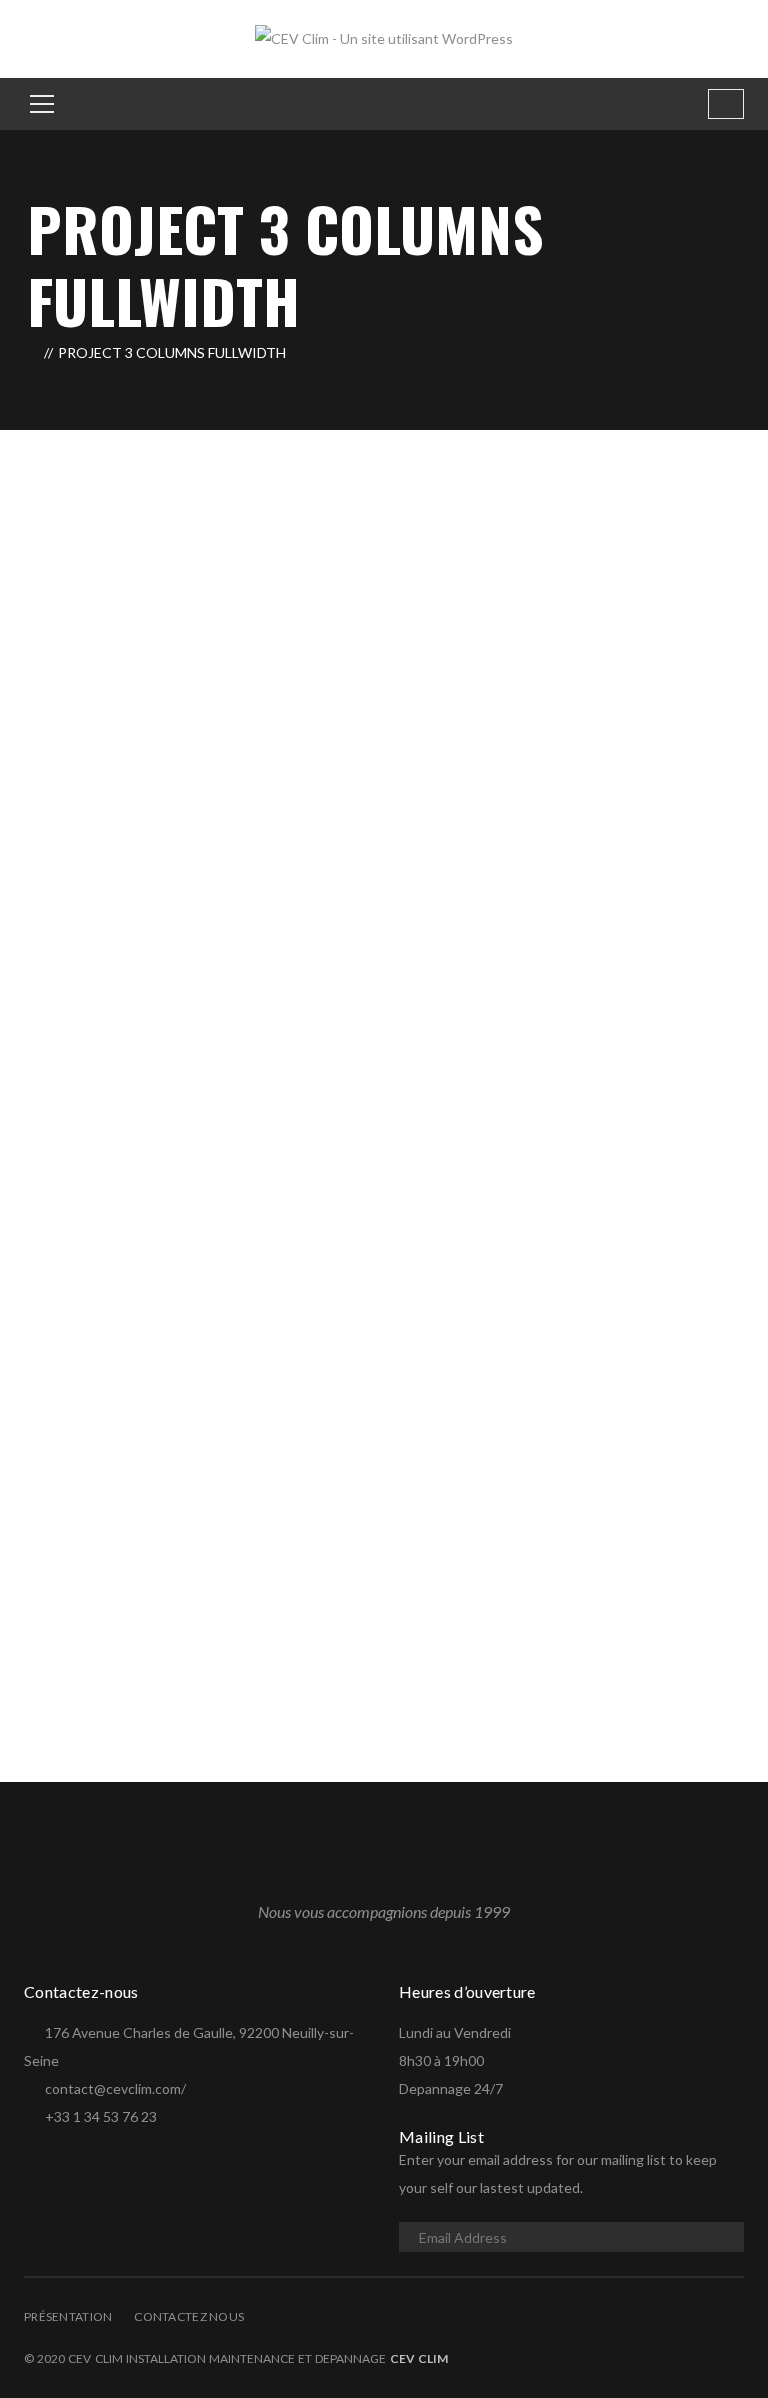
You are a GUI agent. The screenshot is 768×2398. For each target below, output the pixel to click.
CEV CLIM (419, 2358)
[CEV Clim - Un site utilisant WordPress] (384, 37)
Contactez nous (189, 2316)
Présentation (68, 2316)
